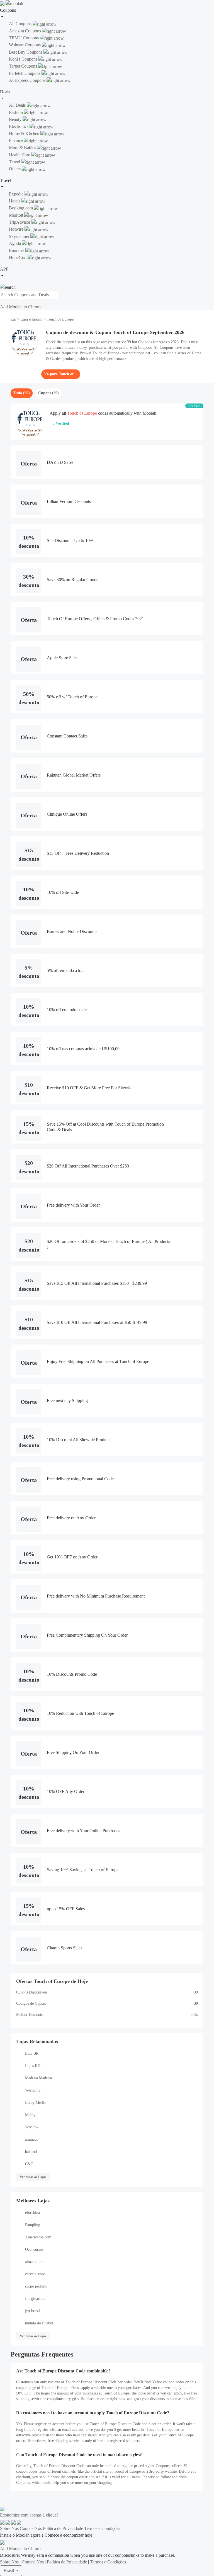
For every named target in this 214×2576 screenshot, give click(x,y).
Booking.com (21, 208)
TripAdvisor (20, 222)
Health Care (20, 155)
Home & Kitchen (25, 134)
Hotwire (17, 229)
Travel (15, 162)
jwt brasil (32, 2311)
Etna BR (32, 2053)
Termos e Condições (102, 2528)
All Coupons (21, 24)
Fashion (16, 112)
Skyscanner (20, 236)
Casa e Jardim (31, 319)
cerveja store (35, 2274)
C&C (29, 2164)
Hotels (15, 201)
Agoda (15, 243)
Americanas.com (38, 2237)
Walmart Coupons (25, 45)
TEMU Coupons (24, 38)
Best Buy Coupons (26, 52)
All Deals (18, 105)
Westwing (33, 2090)
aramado (32, 2139)
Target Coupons (24, 66)
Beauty (16, 119)
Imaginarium (35, 2299)
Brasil (9, 2571)
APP (4, 269)
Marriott (17, 215)
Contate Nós (31, 2528)
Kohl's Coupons (24, 59)
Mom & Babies (23, 148)
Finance (16, 141)
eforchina (32, 2213)
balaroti (31, 2152)
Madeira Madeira (38, 2078)
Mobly (30, 2115)
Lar (14, 319)
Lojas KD (33, 2066)
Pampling (33, 2225)
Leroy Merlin (36, 2103)
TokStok (32, 2127)
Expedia (17, 194)
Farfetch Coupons (25, 73)
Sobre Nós (9, 2528)
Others (15, 169)
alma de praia (36, 2262)
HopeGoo (18, 258)
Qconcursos (34, 2249)
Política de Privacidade (63, 2528)
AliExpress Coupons (28, 80)
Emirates (17, 250)
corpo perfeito (36, 2286)
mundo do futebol (39, 2323)
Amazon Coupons (25, 31)
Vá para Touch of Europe (61, 374)
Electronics (19, 126)
